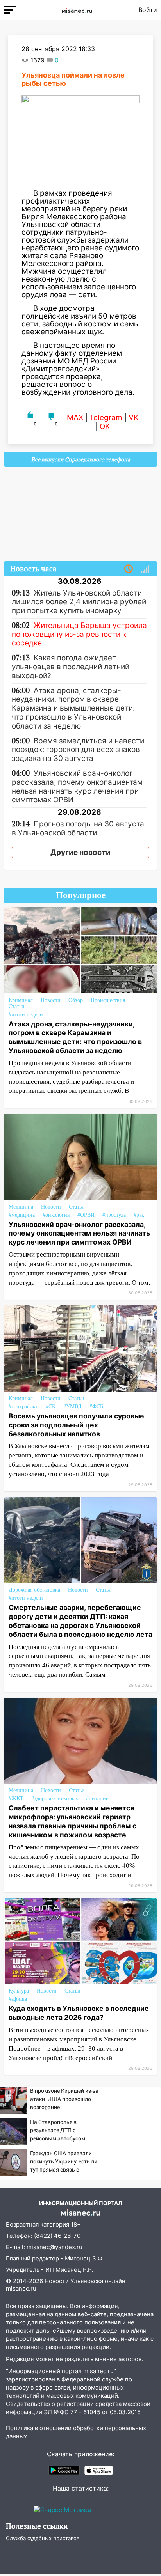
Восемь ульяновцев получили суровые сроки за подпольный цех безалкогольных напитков (76, 1425)
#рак (139, 1215)
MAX (75, 418)
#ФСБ (96, 1407)
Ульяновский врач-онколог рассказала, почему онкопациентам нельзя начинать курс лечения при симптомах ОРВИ (79, 1233)
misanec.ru (21, 2288)
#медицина (22, 1215)
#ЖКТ (16, 1799)
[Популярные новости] (145, 569)
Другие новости (80, 852)
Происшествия (108, 1000)
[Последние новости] (129, 569)
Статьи (17, 1006)
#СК (51, 1407)
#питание (97, 1799)
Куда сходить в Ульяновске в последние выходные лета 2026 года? (79, 2013)
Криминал (21, 1000)
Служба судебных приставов (43, 2538)
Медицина (21, 1207)
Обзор (76, 1000)
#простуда (114, 1215)
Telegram (106, 418)
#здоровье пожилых (55, 1799)
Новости (51, 1000)
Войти (148, 10)
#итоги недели (26, 1015)
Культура (19, 1991)
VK (133, 418)
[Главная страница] (77, 10)
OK (105, 426)
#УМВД (72, 1407)
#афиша (18, 1999)
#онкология (56, 1215)
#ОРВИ (86, 1215)
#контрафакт (23, 1407)
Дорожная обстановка (34, 1590)
